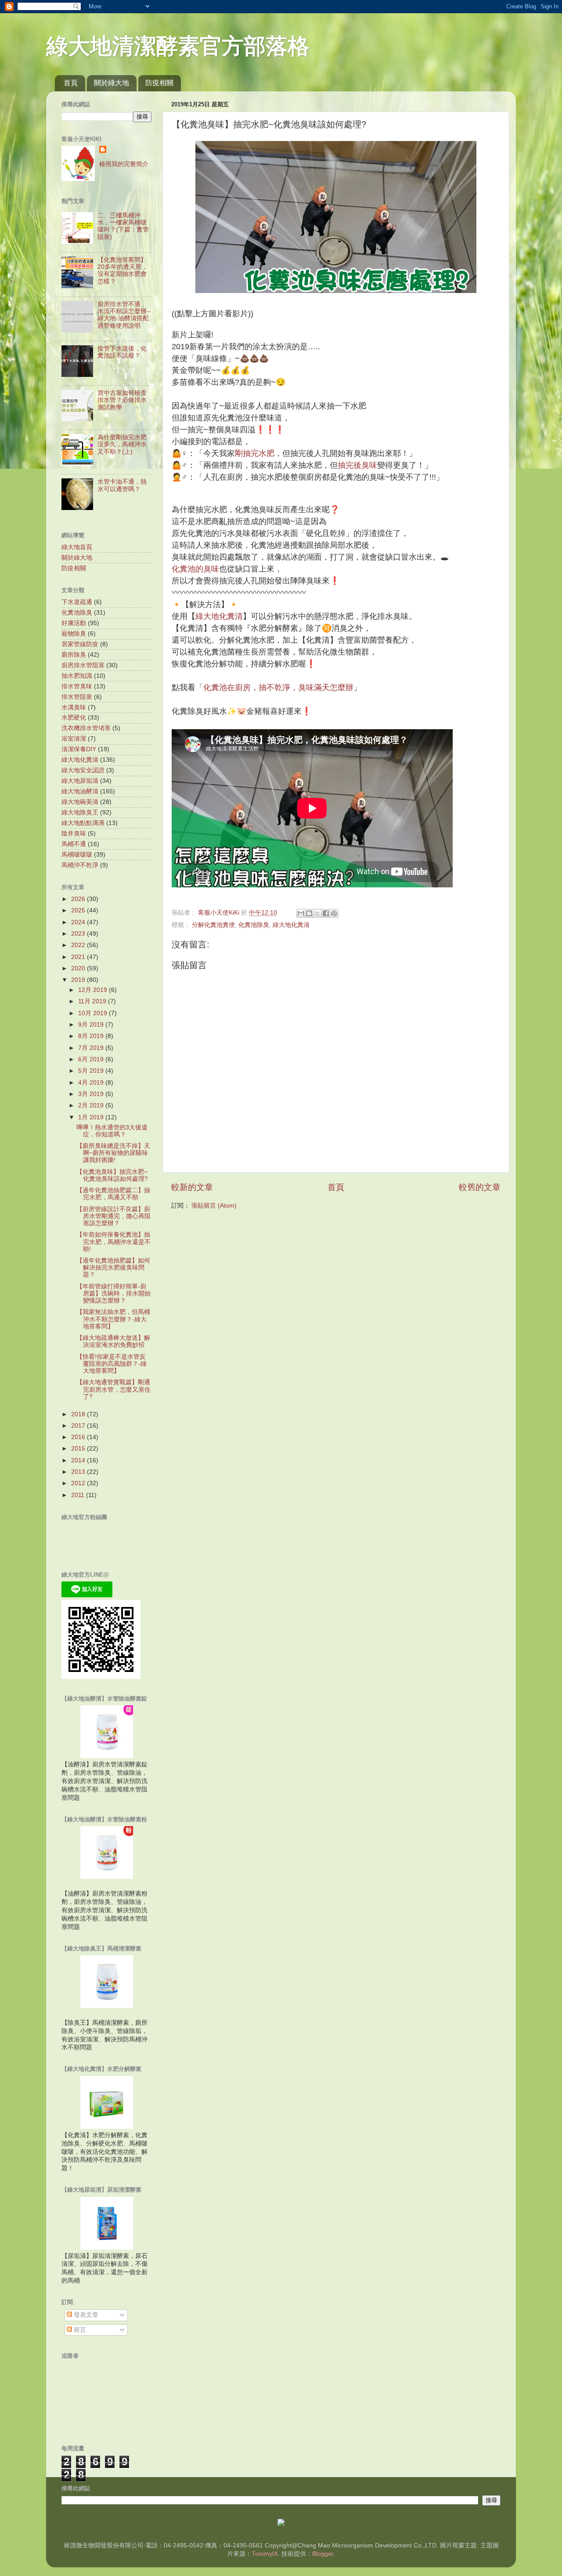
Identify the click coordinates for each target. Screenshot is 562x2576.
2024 (79, 922)
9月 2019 (92, 1025)
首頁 (71, 83)
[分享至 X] (317, 913)
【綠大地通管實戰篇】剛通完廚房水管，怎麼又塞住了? (113, 1389)
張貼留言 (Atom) (214, 1206)
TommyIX (265, 2554)
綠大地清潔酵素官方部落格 (178, 46)
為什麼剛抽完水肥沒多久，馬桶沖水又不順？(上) (122, 444)
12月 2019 (94, 990)
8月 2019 (92, 1036)
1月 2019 (92, 1117)
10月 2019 (94, 1013)
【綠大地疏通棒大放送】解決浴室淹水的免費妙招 (113, 1341)
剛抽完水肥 (255, 453)
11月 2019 (93, 1001)
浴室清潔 (74, 739)
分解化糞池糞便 (213, 925)
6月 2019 (92, 1059)
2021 (79, 957)
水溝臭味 (74, 707)
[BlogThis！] (309, 913)
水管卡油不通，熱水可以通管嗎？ (122, 485)
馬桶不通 (74, 844)
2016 (79, 1437)
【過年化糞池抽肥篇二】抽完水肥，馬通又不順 (113, 1194)
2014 (79, 1460)
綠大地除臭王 (80, 812)
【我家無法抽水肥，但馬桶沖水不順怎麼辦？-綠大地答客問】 (113, 1319)
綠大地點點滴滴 (83, 823)
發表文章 (85, 2315)
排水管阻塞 (77, 697)
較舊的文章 (480, 1187)
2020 (79, 968)
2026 (79, 899)
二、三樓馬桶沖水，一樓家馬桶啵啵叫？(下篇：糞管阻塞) (123, 226)
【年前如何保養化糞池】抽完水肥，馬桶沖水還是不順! (113, 1242)
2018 (79, 1414)
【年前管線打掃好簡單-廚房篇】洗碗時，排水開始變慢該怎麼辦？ (113, 1293)
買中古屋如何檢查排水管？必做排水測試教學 (122, 400)
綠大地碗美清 (80, 802)
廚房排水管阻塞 (83, 665)
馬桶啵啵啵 (77, 855)
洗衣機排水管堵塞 (86, 728)
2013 (79, 1472)
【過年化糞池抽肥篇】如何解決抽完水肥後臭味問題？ (113, 1268)
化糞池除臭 (254, 925)
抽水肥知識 (77, 676)
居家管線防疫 (80, 644)
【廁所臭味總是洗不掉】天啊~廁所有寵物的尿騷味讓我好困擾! (113, 1153)
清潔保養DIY (79, 749)
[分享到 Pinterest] (334, 913)
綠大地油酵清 (80, 791)
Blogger (323, 2554)
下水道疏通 (77, 602)
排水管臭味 (77, 686)
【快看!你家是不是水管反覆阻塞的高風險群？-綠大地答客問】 (112, 1364)
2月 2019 (92, 1105)
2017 (79, 1426)
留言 (79, 2330)
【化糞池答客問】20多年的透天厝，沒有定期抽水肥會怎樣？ (122, 271)
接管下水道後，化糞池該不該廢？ (122, 352)
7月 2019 (92, 1048)
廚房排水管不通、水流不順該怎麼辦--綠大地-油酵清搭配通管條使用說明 (124, 315)
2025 (79, 910)
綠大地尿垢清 (80, 781)
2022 (79, 945)
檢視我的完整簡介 (124, 164)
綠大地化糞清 (219, 616)
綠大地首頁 (77, 547)
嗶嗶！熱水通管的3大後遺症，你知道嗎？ (112, 1131)
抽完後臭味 (357, 465)
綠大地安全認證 (83, 770)
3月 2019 (92, 1094)
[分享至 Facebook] (326, 913)
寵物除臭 (74, 634)
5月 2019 (92, 1071)
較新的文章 (192, 1187)
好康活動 (74, 623)
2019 (79, 980)
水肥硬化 (74, 718)
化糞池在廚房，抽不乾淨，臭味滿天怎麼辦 (278, 687)
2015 (79, 1449)
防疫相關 (159, 83)
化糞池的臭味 (195, 569)
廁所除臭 (74, 655)
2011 (79, 1495)
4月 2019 (92, 1083)
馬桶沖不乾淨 (80, 865)
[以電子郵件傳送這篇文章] (301, 913)
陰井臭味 (74, 834)
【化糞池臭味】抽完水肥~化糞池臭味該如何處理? (112, 1175)
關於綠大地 (112, 83)
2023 (79, 934)
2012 (79, 1483)
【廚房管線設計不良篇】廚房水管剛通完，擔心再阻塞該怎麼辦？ (113, 1216)
